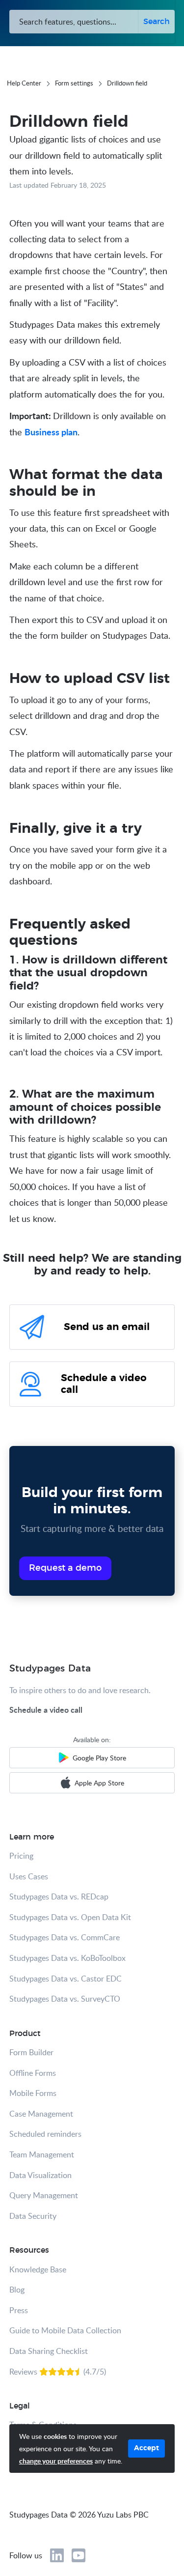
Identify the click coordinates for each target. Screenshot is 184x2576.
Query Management (44, 2195)
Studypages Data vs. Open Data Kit (70, 1917)
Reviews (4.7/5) (58, 2372)
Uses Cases (29, 1876)
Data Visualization (40, 2175)
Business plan (51, 432)
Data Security (33, 2216)
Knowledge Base (38, 2269)
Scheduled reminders (45, 2134)
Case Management (41, 2114)
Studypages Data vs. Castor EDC (66, 1979)
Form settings (74, 83)
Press (19, 2310)
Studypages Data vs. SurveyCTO (65, 1999)
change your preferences (56, 2461)
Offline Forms (33, 2073)
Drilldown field (127, 83)
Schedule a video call (46, 1710)
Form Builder (31, 2052)
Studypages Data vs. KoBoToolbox (67, 1958)
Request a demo (65, 1568)
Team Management (42, 2154)
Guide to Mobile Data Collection (65, 2330)
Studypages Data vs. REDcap (59, 1897)
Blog (17, 2290)
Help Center (24, 83)
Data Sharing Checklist (49, 2351)
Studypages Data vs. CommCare (65, 1937)
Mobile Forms (33, 2093)
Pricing (21, 1856)
